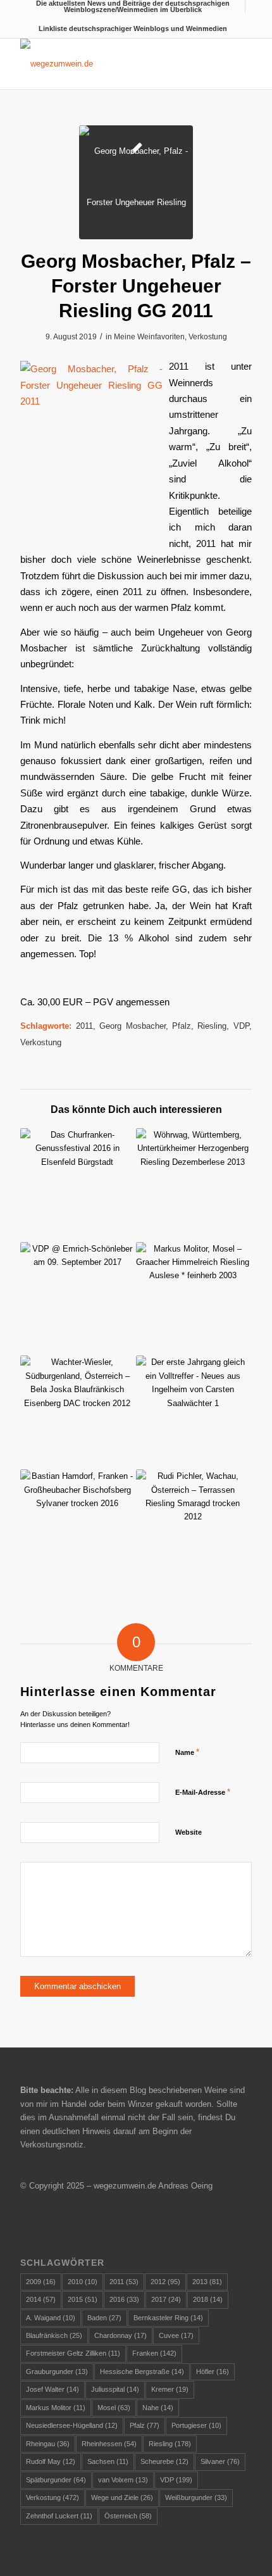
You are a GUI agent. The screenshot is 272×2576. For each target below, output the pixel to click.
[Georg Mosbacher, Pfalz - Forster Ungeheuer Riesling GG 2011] (136, 182)
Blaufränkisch (54, 2335)
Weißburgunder (196, 2497)
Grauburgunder (57, 2372)
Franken (154, 2353)
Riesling (212, 1026)
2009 (41, 2282)
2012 (165, 2282)
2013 (207, 2282)
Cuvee (176, 2335)
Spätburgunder (56, 2480)
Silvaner (220, 2461)
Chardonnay (121, 2335)
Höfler (213, 2372)
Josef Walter (53, 2389)
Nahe (158, 2408)
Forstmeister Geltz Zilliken (73, 2353)
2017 (166, 2299)
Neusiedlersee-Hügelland (72, 2425)
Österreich (128, 2516)
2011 (84, 1026)
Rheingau (48, 2444)
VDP (241, 1026)
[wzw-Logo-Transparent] (113, 64)
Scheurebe (164, 2461)
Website (189, 1832)
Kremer (170, 2389)
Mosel (114, 2408)
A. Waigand (51, 2318)
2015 (83, 2299)
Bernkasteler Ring (168, 2318)
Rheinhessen (109, 2444)
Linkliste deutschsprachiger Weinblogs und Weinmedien (133, 28)
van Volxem (123, 2480)
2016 (124, 2299)
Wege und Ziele (122, 2497)
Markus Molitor (56, 2408)
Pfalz (182, 1026)
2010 (83, 2282)
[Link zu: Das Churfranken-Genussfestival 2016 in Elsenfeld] (77, 1185)
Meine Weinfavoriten (149, 337)
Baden (104, 2318)
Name (187, 1752)
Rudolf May (51, 2461)
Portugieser (196, 2425)
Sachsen (108, 2461)
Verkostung (208, 337)
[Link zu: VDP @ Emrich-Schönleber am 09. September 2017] (77, 1299)
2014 (41, 2299)
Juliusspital (115, 2389)
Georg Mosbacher (132, 1026)
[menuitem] (133, 6)
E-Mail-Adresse (203, 1792)
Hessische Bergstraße (142, 2372)
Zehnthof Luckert (59, 2516)
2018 (208, 2299)
